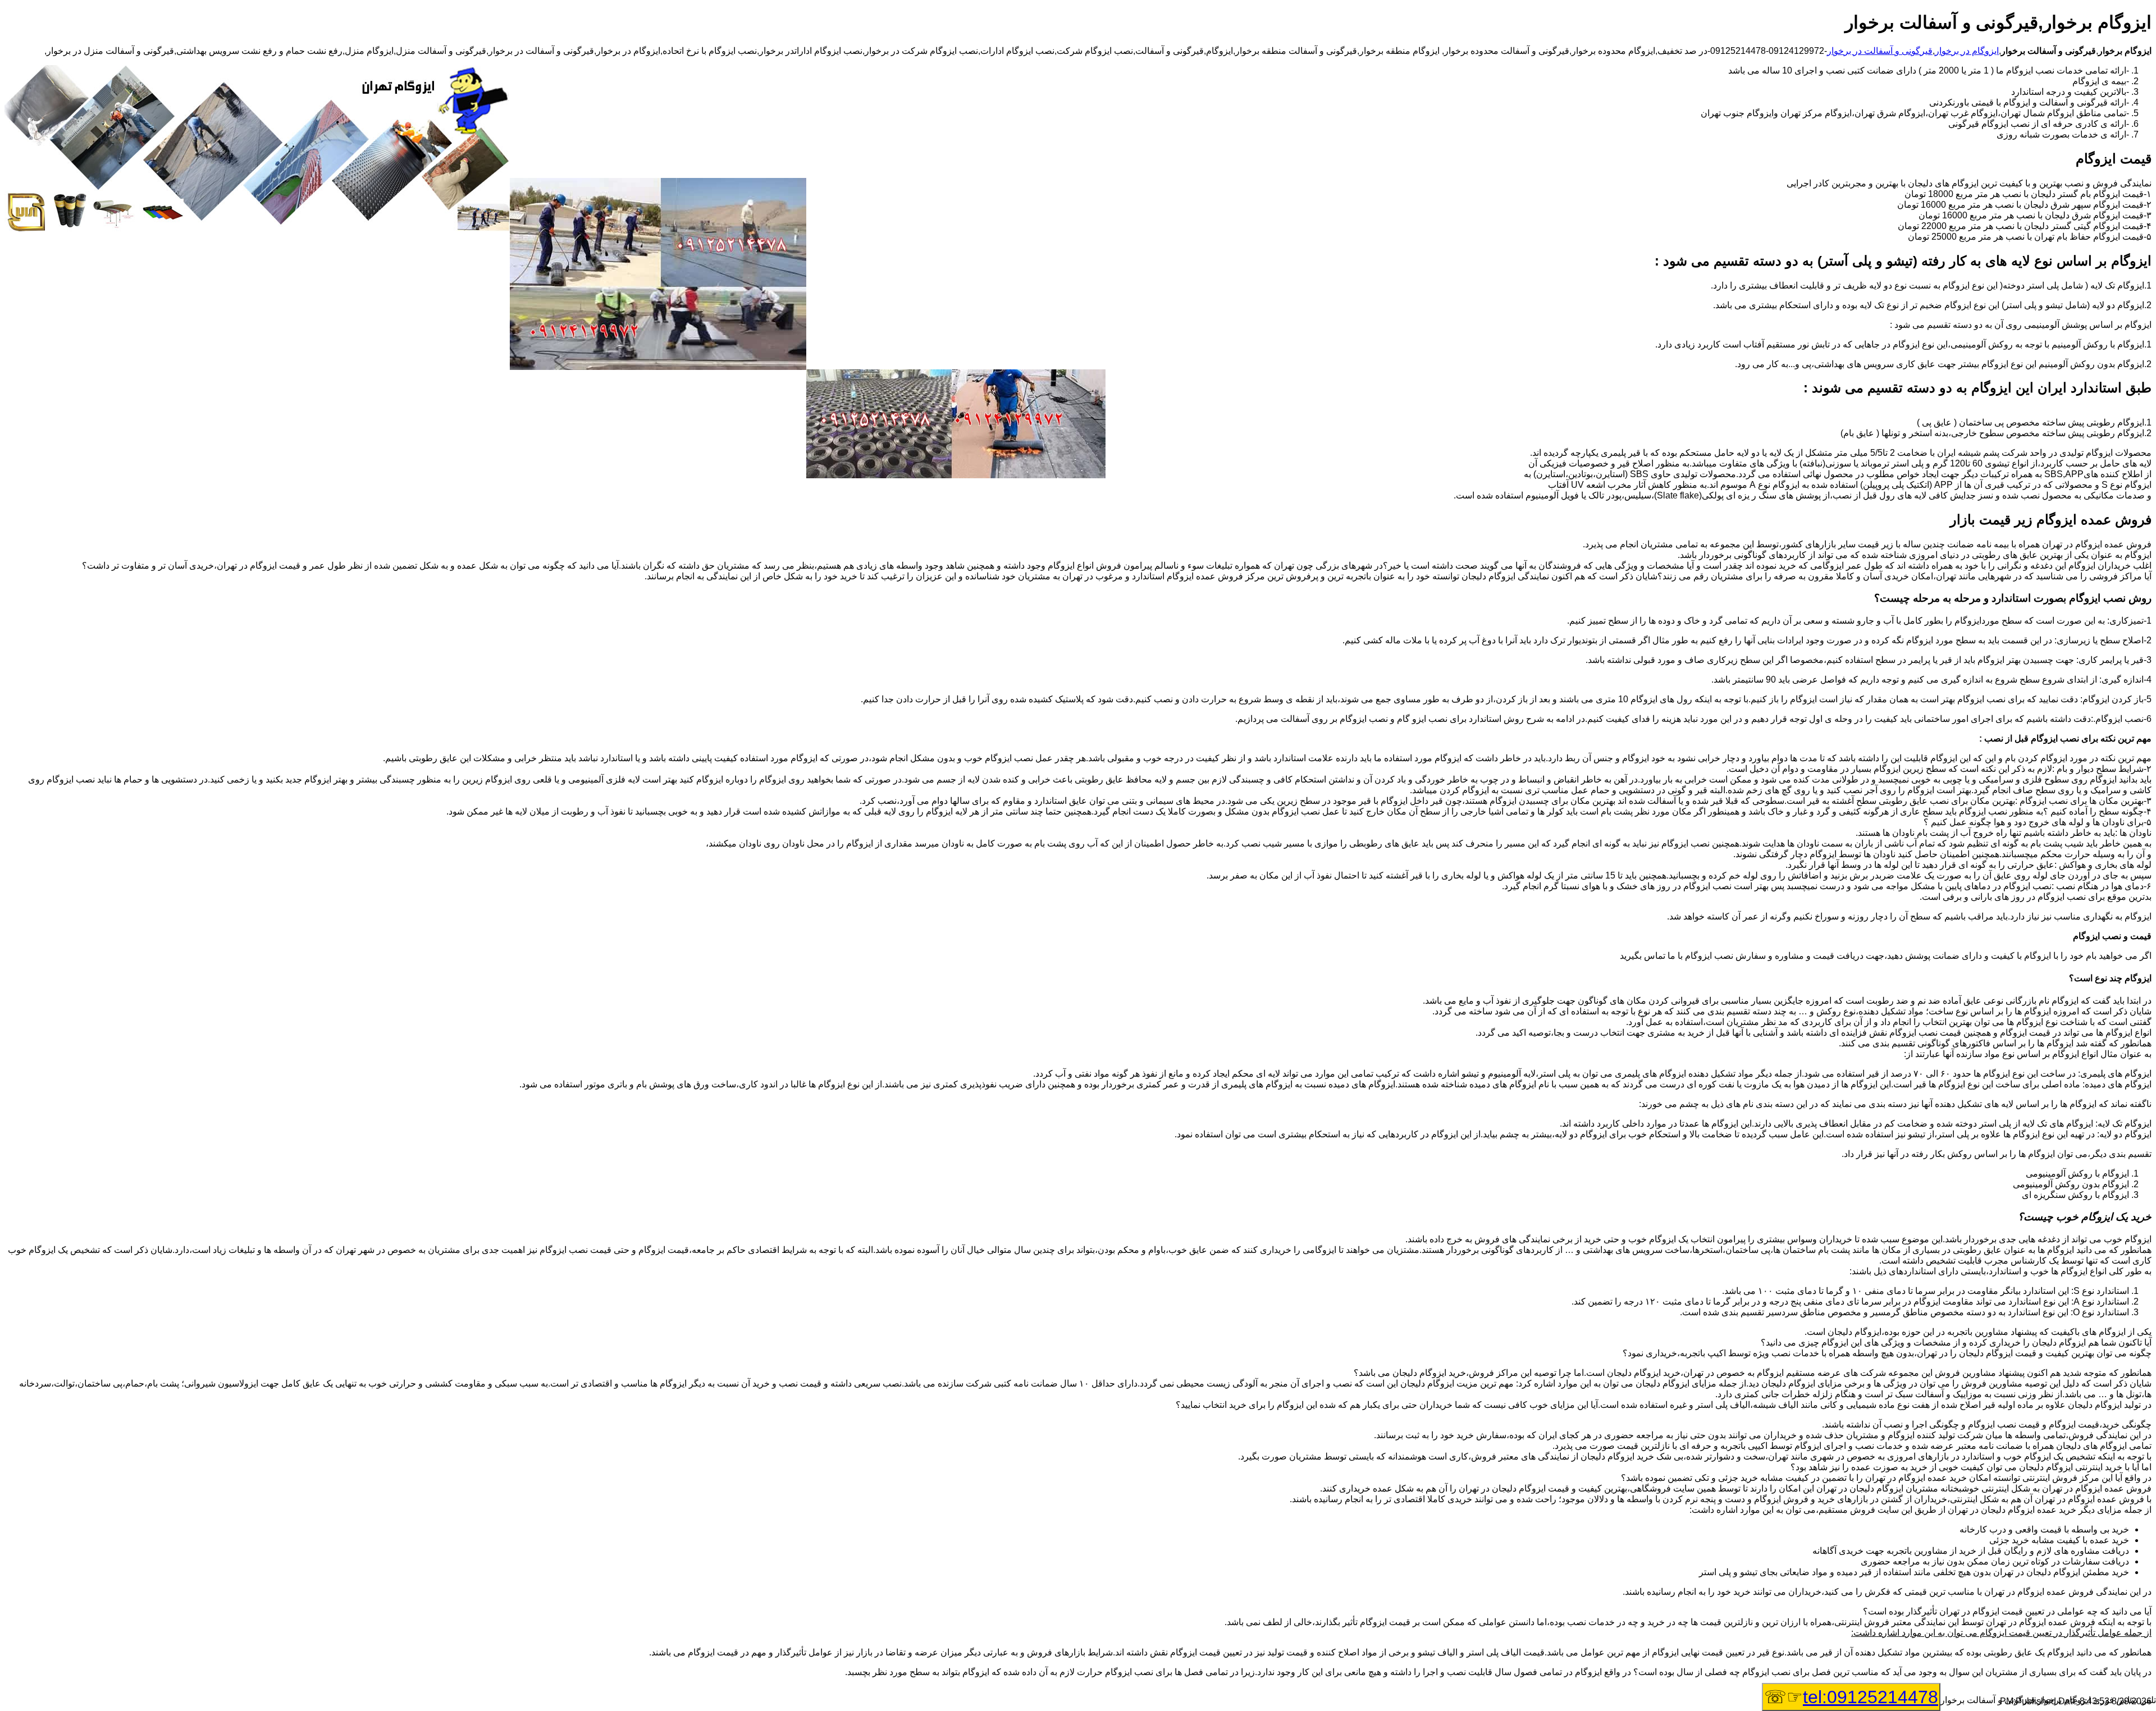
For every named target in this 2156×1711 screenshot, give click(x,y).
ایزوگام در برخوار (1967, 51)
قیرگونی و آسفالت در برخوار (1880, 51)
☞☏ (1851, 1697)
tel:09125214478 (1870, 1697)
